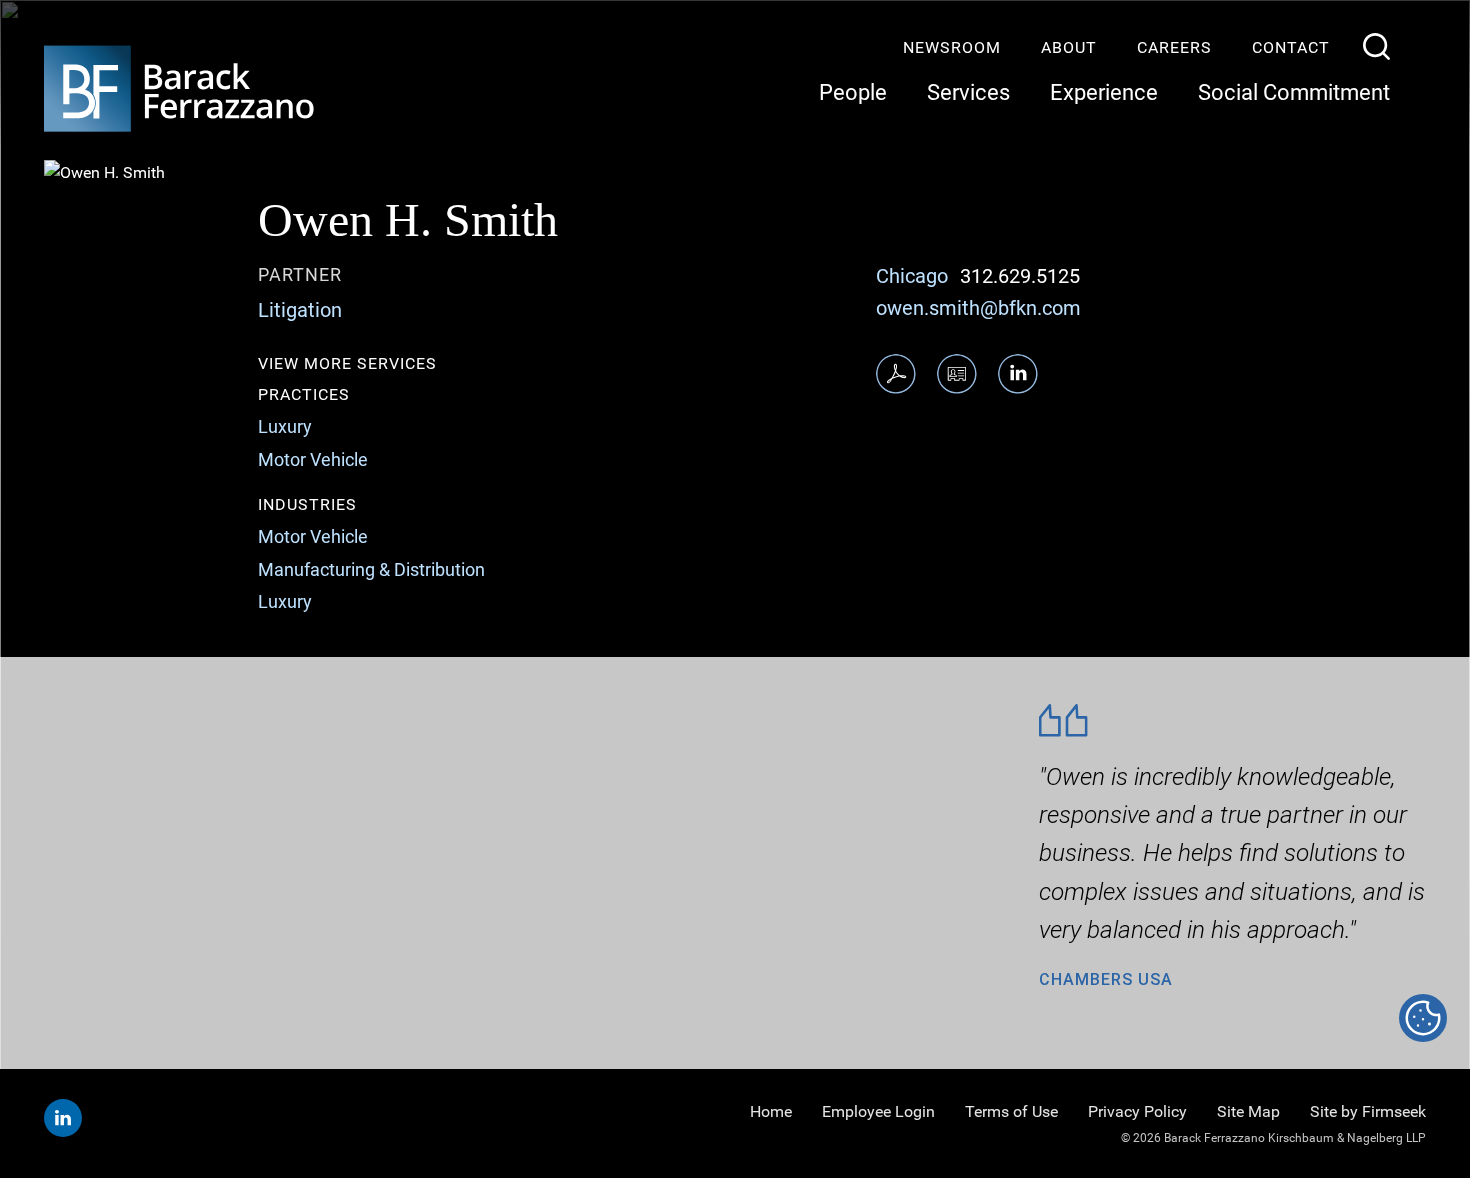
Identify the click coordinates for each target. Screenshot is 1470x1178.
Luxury (285, 426)
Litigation (300, 310)
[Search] (1376, 46)
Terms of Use (1011, 1111)
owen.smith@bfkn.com (978, 308)
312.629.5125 (1020, 276)
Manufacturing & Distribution (371, 569)
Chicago (912, 276)
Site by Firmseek (1368, 1111)
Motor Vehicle (313, 459)
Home (771, 1111)
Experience (1104, 92)
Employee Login (878, 1111)
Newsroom (952, 47)
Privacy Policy (1137, 1111)
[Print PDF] (896, 374)
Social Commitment (1294, 92)
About (1069, 47)
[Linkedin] (63, 1118)
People (853, 92)
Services (968, 92)
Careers (1174, 47)
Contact (1291, 47)
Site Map (1248, 1111)
